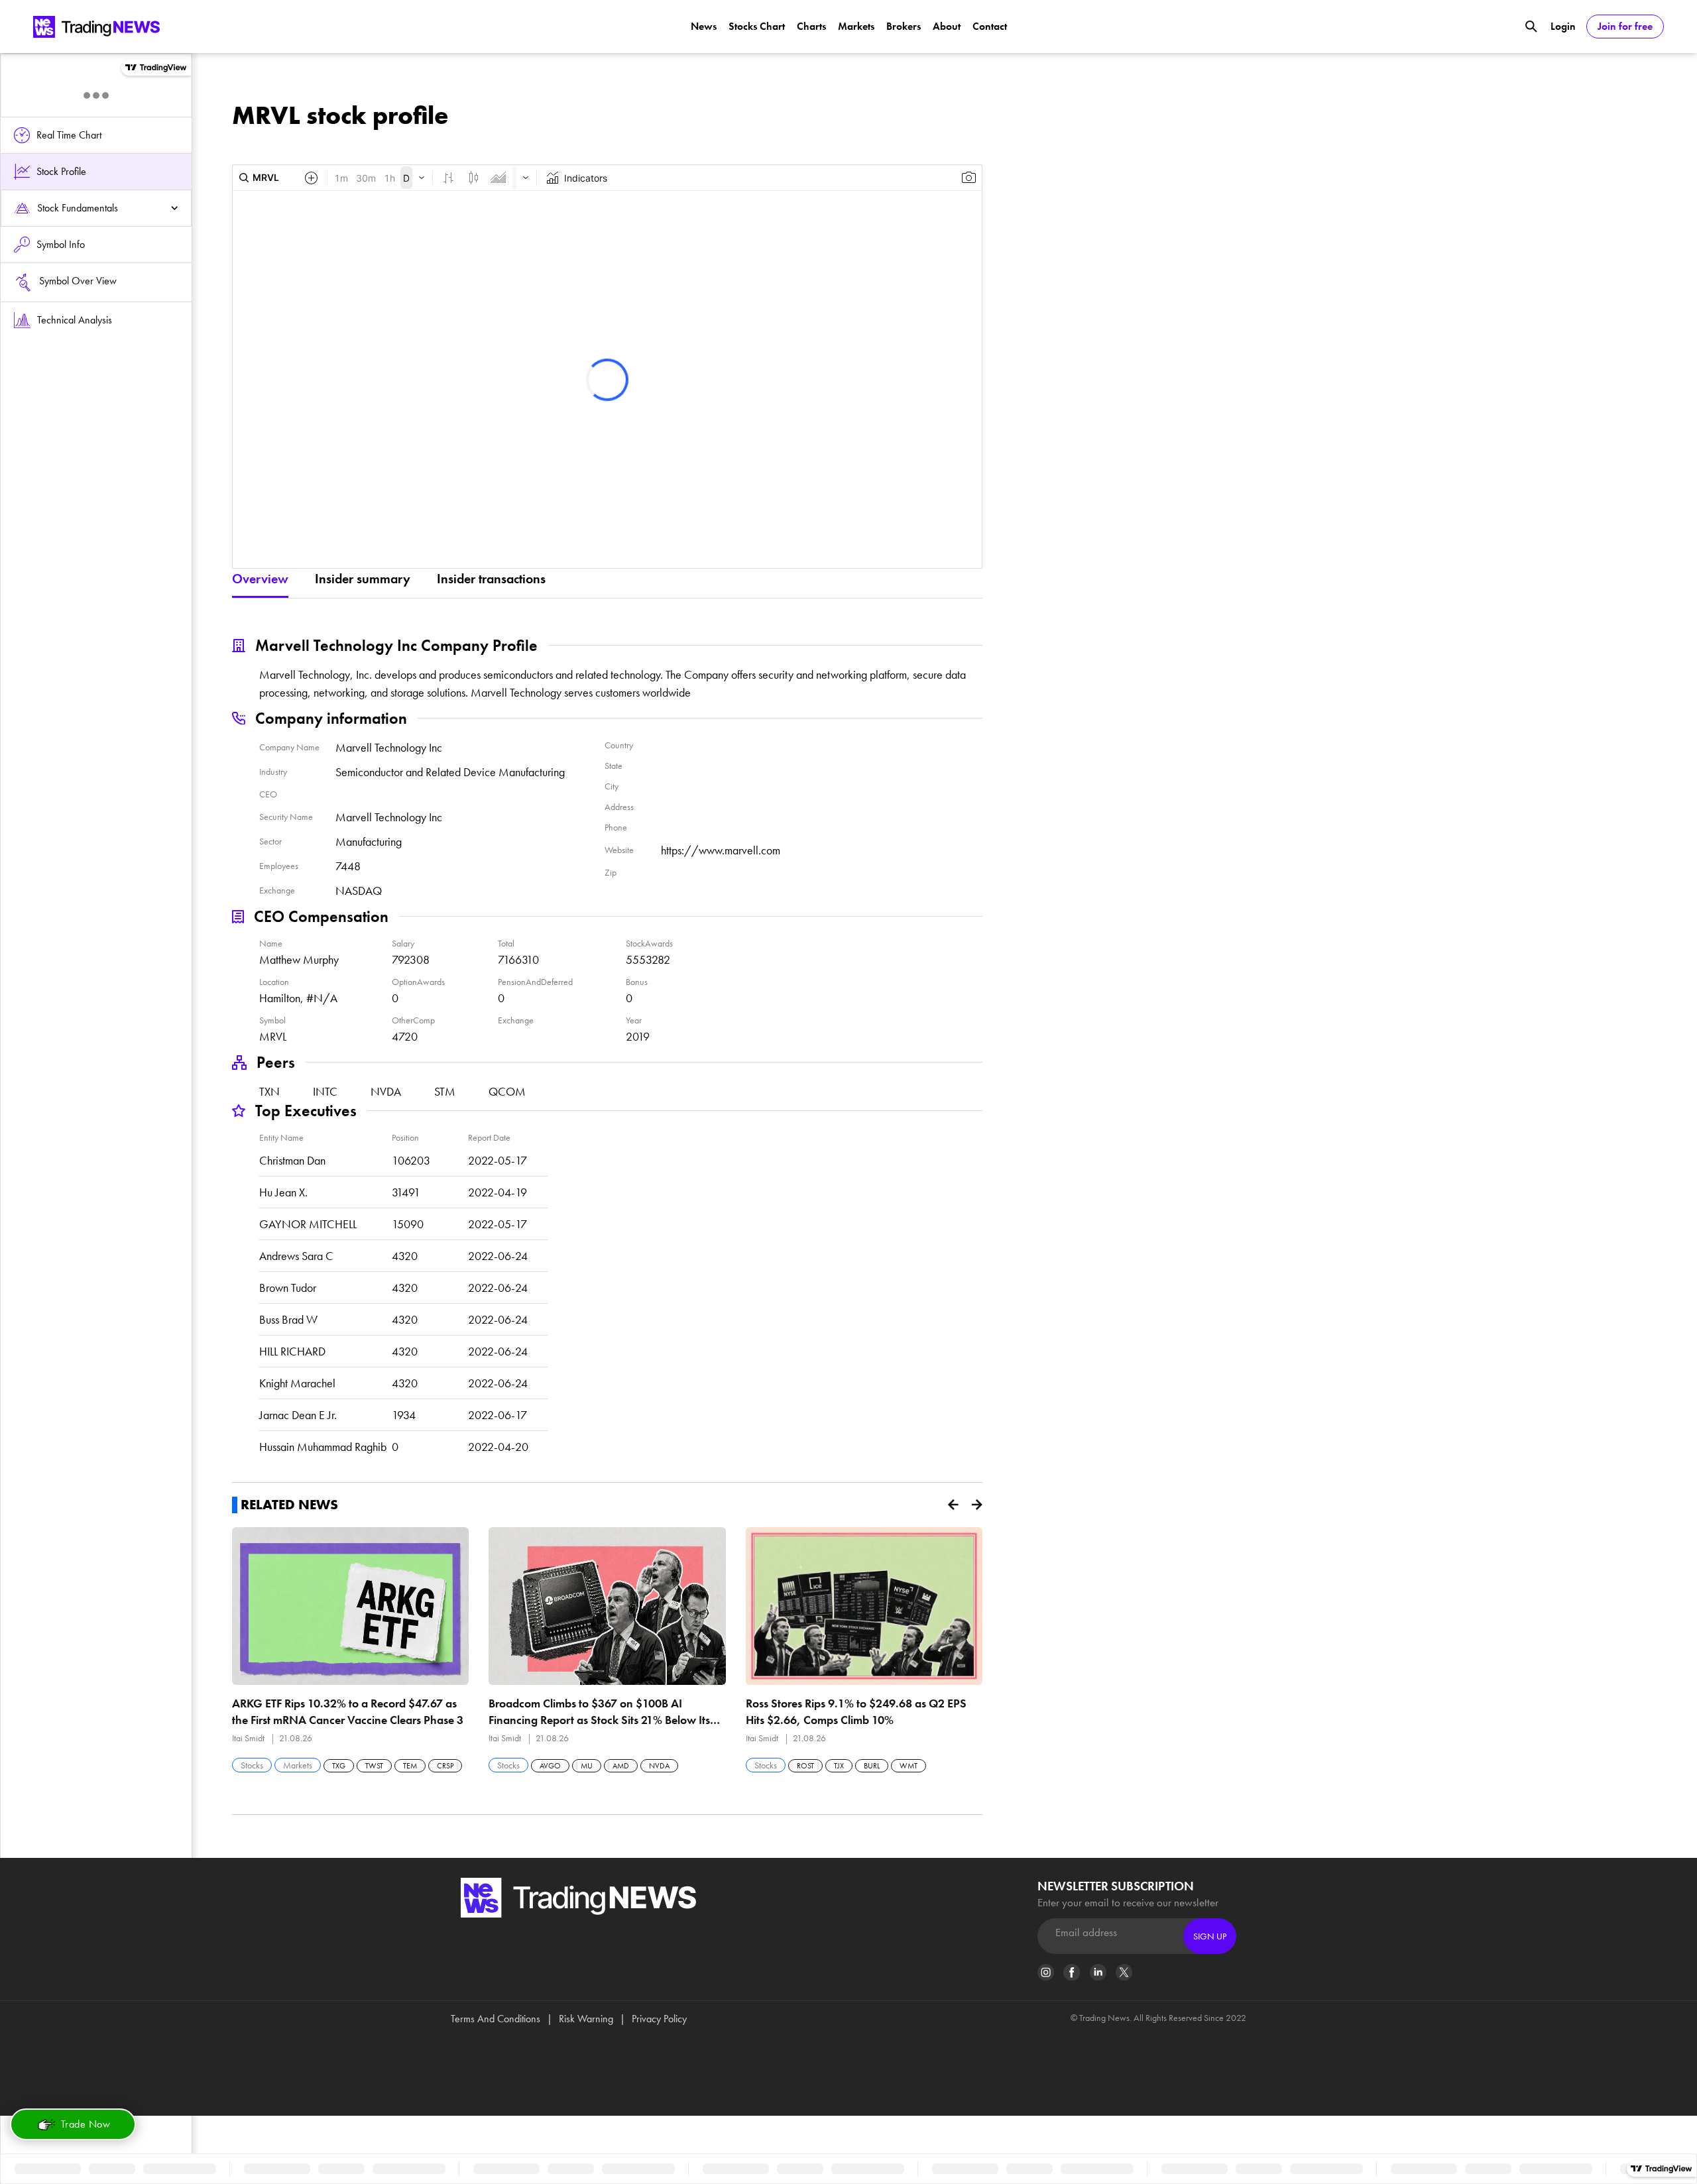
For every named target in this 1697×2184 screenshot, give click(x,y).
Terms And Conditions (496, 2019)
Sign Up (1210, 1936)
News (704, 26)
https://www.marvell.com (721, 850)
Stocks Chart (757, 26)
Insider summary (363, 579)
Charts (811, 26)
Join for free (1625, 26)
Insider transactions (491, 579)
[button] (953, 1505)
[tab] (96, 208)
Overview (260, 579)
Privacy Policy (659, 2019)
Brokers (904, 26)
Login (1563, 26)
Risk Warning (586, 2019)
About (947, 26)
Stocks (252, 1765)
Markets (856, 26)
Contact (990, 26)
